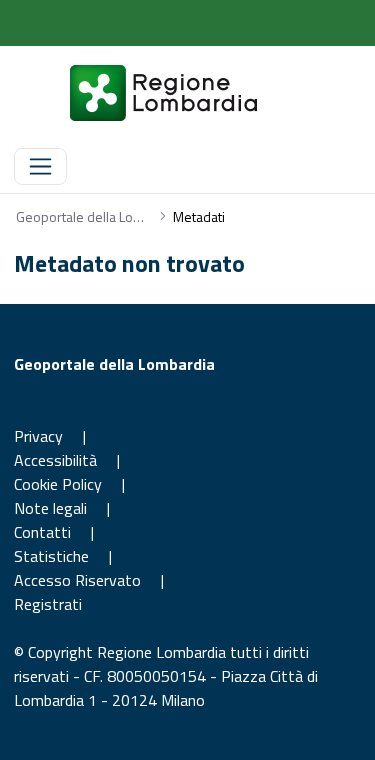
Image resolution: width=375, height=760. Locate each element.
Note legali (50, 508)
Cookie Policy (58, 484)
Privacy (38, 436)
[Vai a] (139, 93)
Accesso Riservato (79, 580)
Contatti (42, 532)
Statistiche (51, 556)
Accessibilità (55, 460)
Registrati (48, 604)
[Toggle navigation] (40, 166)
